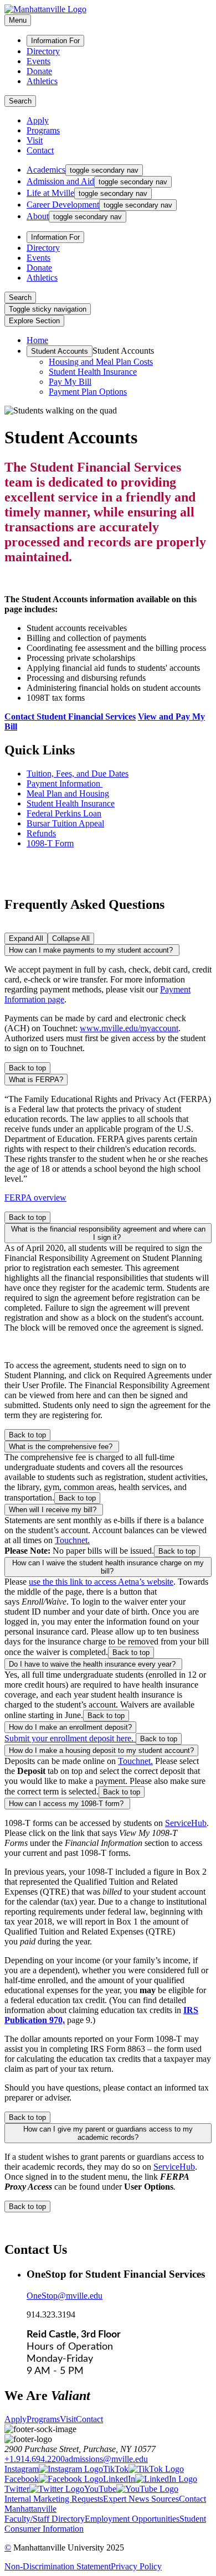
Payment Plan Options (88, 392)
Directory (43, 51)
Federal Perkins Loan (64, 813)
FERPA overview (35, 1198)
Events (38, 61)
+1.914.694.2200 (35, 2459)
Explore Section (34, 321)
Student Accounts (60, 351)
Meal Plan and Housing (68, 793)
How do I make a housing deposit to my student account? (101, 1750)
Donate (39, 71)
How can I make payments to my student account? (92, 950)
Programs (43, 130)
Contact (40, 150)
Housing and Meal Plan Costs (101, 362)
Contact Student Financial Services (70, 717)
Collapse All (71, 938)
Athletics (42, 81)
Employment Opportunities (132, 2519)
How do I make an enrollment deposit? (70, 1727)
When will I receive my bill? (54, 1510)
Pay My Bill (70, 382)
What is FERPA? (36, 1080)
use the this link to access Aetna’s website (101, 1582)
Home (37, 340)
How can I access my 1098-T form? (67, 1804)
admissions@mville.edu (106, 2459)
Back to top (27, 1068)
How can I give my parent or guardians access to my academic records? (108, 2133)
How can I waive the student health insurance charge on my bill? (108, 1567)
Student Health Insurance (93, 372)
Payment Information (65, 783)
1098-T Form (50, 843)
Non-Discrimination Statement (58, 2566)
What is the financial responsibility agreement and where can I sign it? (108, 1233)
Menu (18, 20)
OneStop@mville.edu (65, 2296)
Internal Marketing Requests (54, 2499)
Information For (55, 41)
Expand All (26, 938)
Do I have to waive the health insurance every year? (93, 1664)
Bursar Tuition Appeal (65, 823)
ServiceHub (186, 1823)
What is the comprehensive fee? (62, 1447)
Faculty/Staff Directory (45, 2519)
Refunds (41, 833)
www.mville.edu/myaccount (129, 1028)
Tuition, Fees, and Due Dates (78, 774)
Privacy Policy (136, 2566)
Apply (38, 120)
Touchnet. (72, 1540)
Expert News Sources (141, 2499)
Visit (35, 140)
